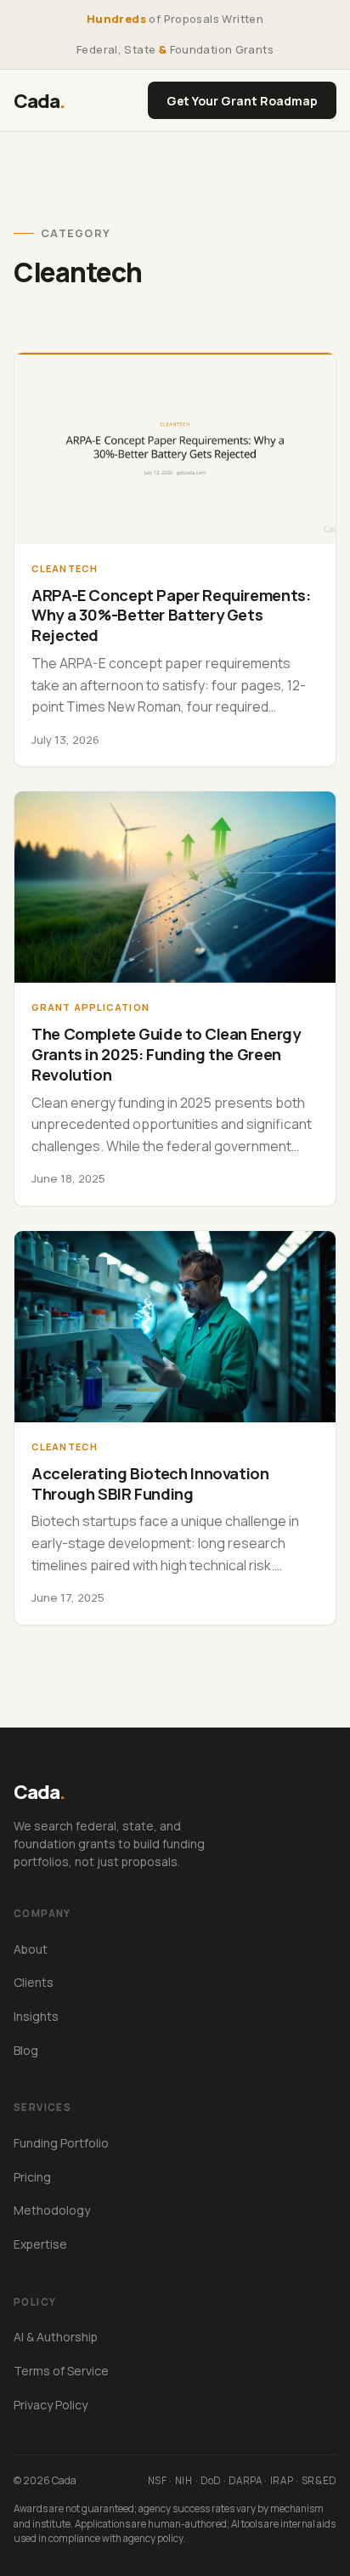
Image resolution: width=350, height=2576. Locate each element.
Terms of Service (61, 2371)
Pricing (32, 2177)
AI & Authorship (56, 2337)
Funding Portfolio (61, 2143)
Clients (34, 1982)
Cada (40, 101)
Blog (26, 2050)
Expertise (40, 2244)
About (31, 1949)
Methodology (52, 2210)
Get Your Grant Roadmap (242, 101)
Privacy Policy (51, 2405)
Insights (36, 2016)
